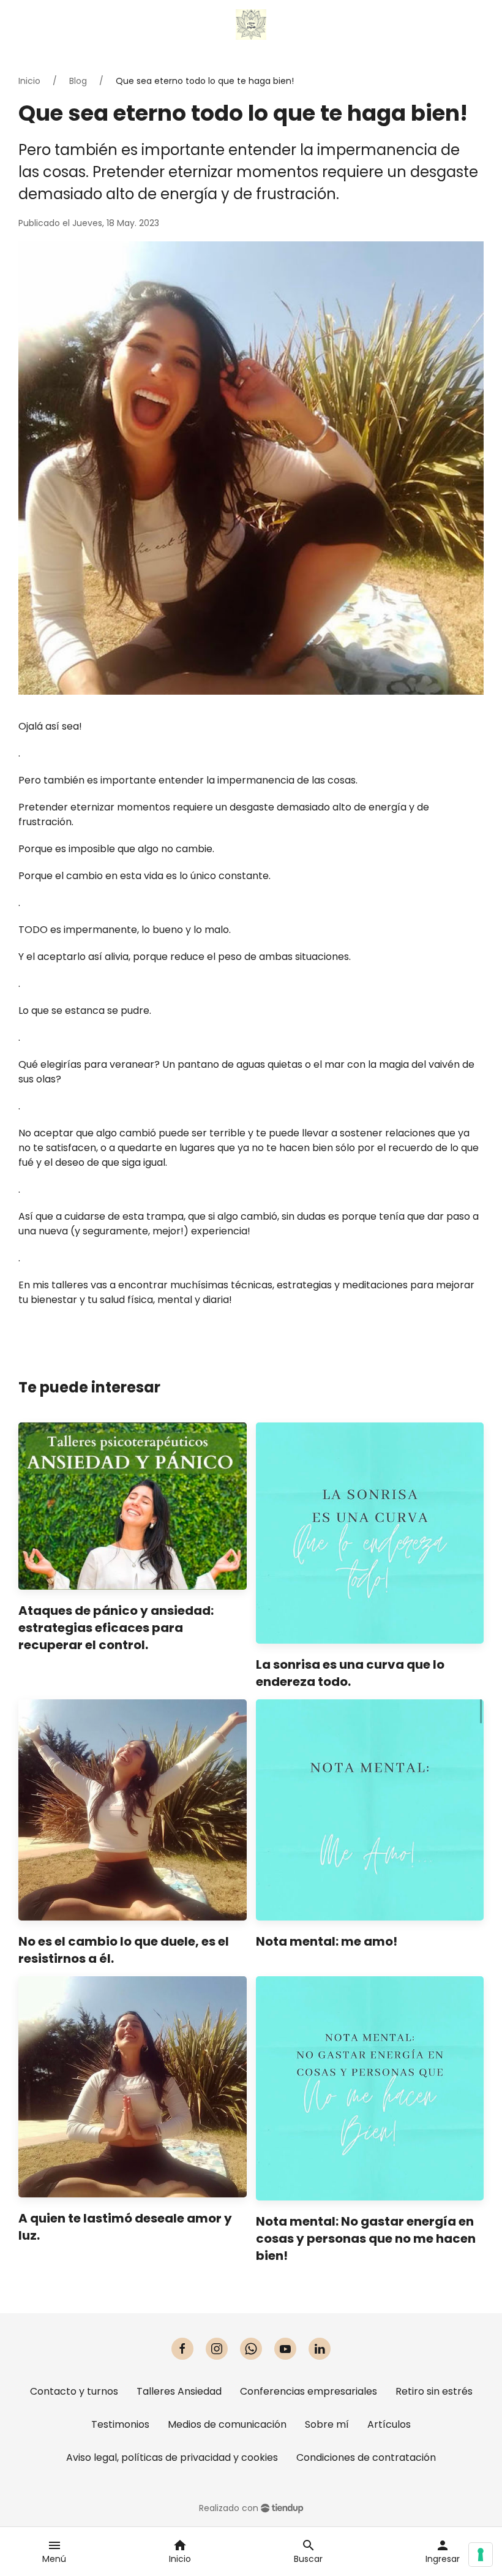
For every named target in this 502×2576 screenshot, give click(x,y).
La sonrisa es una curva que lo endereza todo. (350, 1673)
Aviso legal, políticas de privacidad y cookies (172, 2457)
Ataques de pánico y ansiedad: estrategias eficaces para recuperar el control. (116, 1628)
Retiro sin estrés (434, 2391)
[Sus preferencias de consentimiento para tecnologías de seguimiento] (481, 2555)
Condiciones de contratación (366, 2457)
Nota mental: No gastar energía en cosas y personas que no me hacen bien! (366, 2238)
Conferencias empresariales (309, 2391)
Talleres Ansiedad (179, 2391)
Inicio (29, 81)
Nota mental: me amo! (327, 1941)
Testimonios (120, 2424)
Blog (78, 81)
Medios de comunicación (227, 2424)
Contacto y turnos (74, 2391)
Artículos (389, 2424)
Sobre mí (327, 2424)
